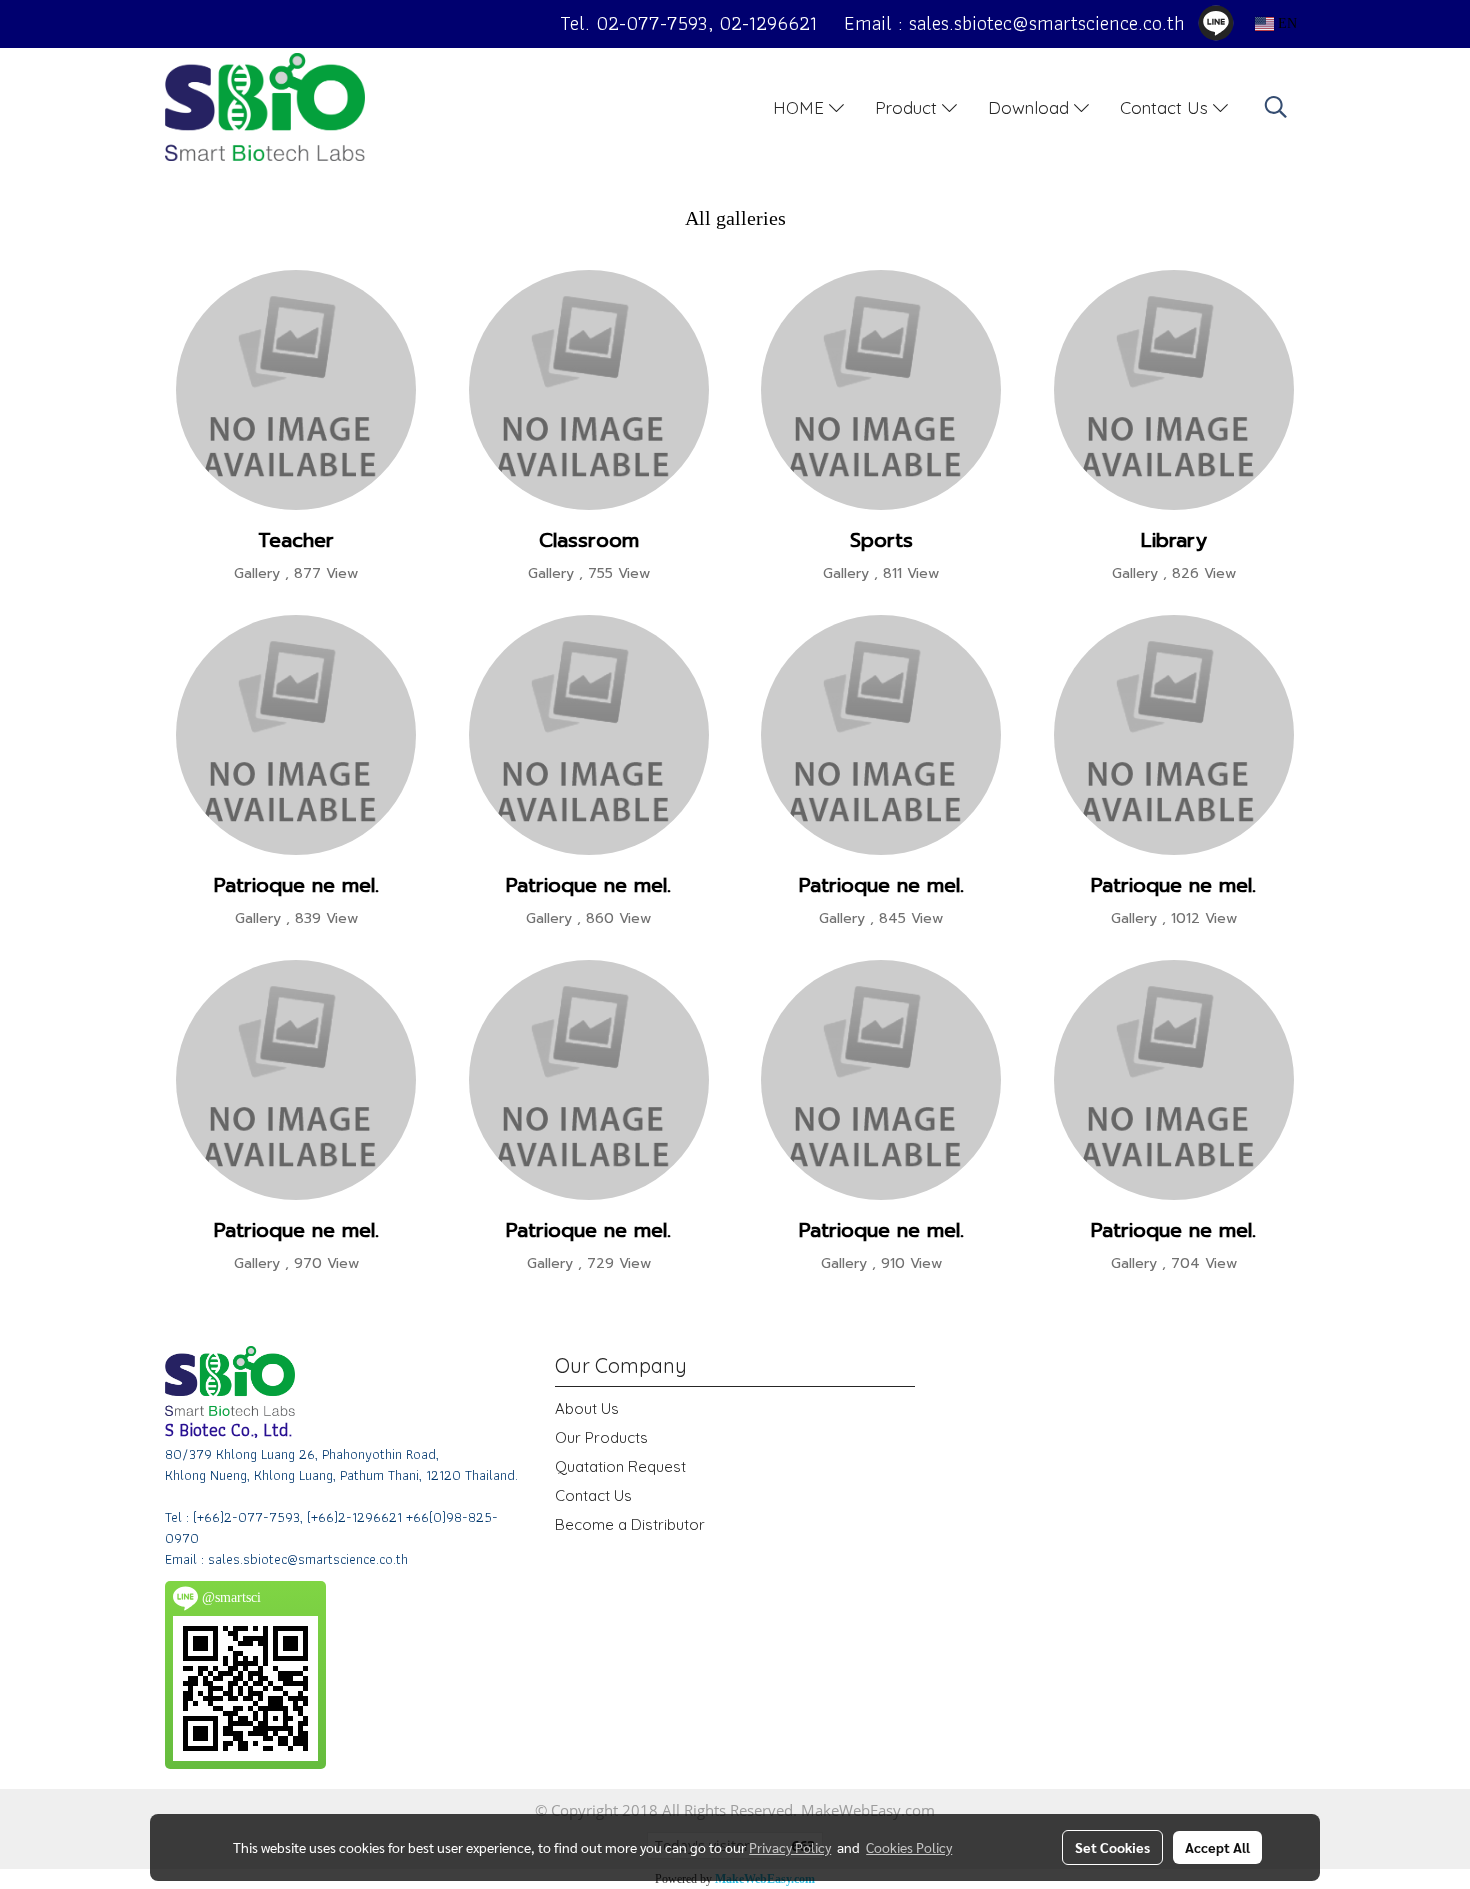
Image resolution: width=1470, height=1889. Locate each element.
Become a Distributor (630, 1524)
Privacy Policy (790, 1847)
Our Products (601, 1437)
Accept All (1217, 1847)
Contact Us (1166, 106)
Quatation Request (620, 1466)
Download (1031, 106)
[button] (1276, 107)
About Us (587, 1408)
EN (1285, 23)
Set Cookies (1112, 1847)
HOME (801, 106)
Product (908, 106)
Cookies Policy (909, 1847)
